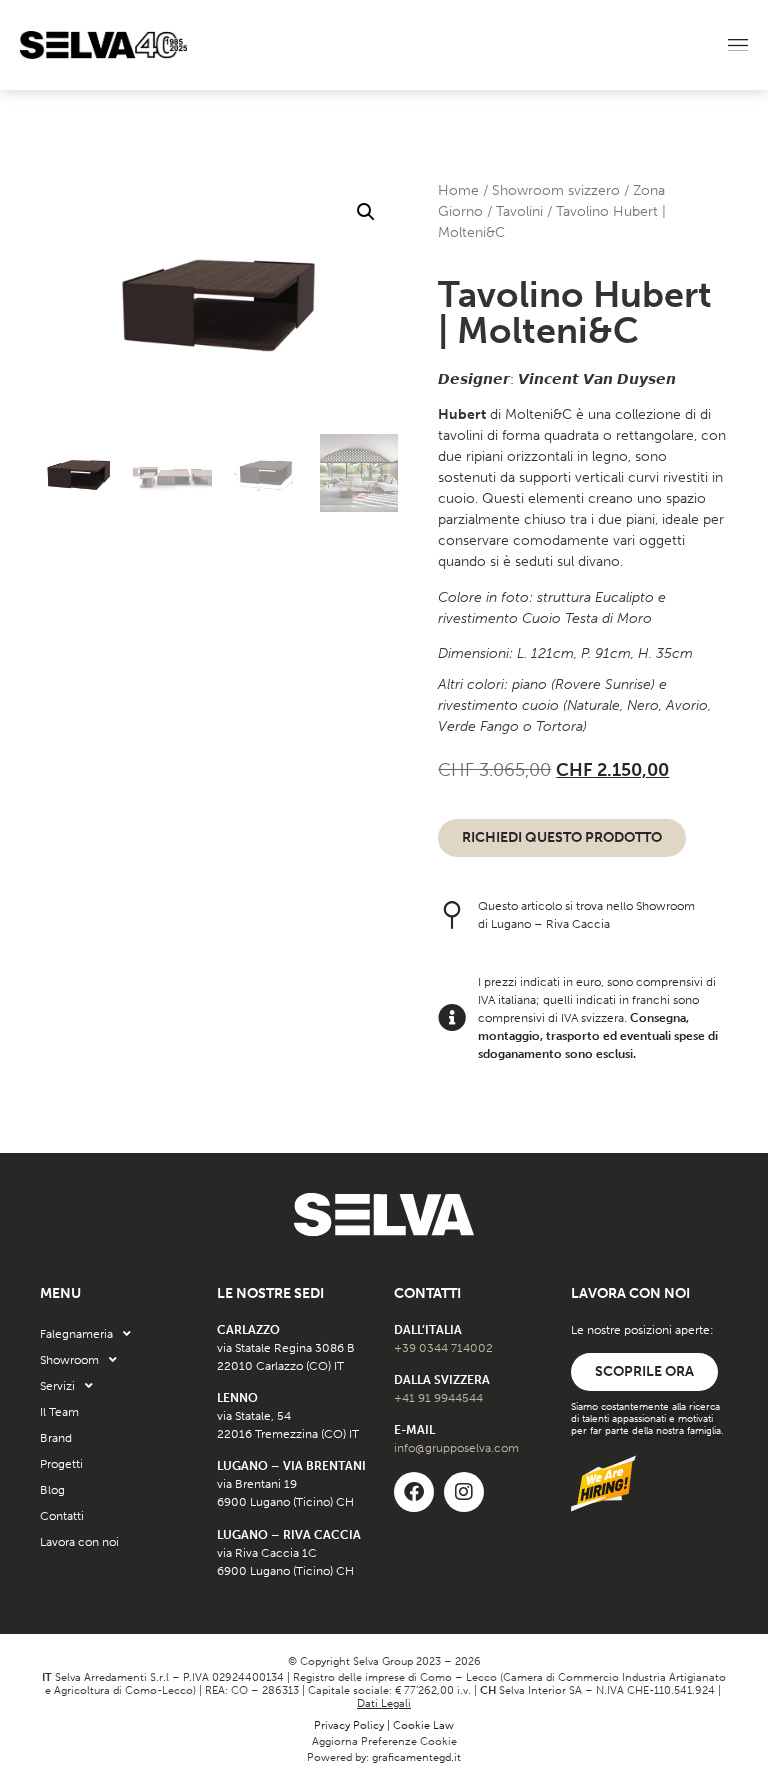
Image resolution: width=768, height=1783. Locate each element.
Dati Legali (384, 1703)
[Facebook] (414, 1492)
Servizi (57, 1386)
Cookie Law (423, 1725)
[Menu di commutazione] (738, 45)
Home (458, 190)
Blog (52, 1490)
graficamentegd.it (416, 1757)
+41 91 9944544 (438, 1398)
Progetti (61, 1464)
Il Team (59, 1412)
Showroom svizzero (556, 190)
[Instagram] (464, 1492)
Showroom (69, 1360)
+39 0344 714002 (443, 1348)
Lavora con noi (79, 1542)
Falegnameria (76, 1334)
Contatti (62, 1516)
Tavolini (519, 211)
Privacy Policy (349, 1725)
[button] (366, 212)
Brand (56, 1438)
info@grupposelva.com (456, 1448)
